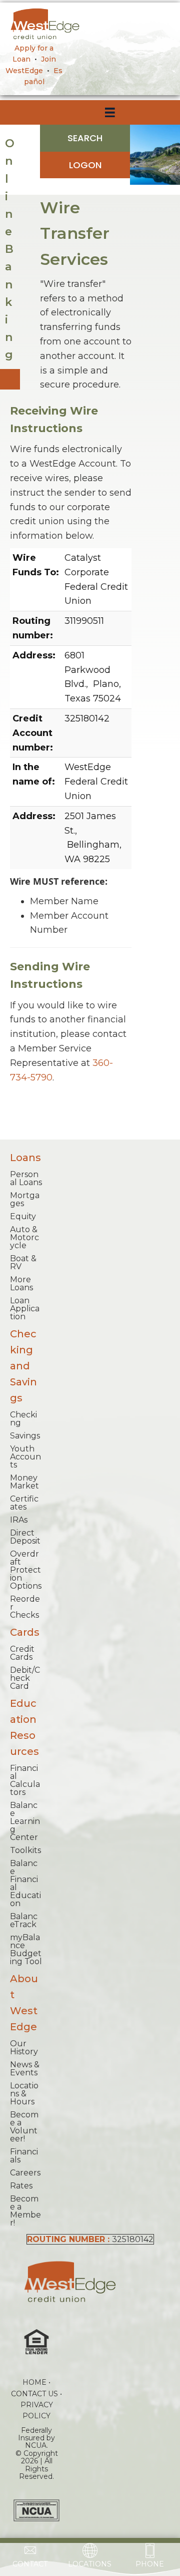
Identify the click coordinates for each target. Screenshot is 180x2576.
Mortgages (25, 1199)
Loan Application (25, 1309)
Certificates (24, 1503)
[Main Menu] (22, 113)
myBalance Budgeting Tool (26, 1949)
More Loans (21, 1283)
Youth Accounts (25, 1457)
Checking (23, 1419)
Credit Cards (22, 1653)
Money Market (24, 1482)
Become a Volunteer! (24, 2127)
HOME (34, 2382)
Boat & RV (23, 1262)
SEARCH (85, 138)
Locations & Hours (24, 2094)
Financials (24, 2156)
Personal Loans (26, 1178)
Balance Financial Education (25, 1883)
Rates (21, 2186)
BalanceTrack (24, 1920)
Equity (23, 1216)
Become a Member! (25, 2211)
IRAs (19, 1520)
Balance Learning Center (25, 1821)
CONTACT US (34, 2394)
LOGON (85, 165)
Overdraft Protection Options (26, 1570)
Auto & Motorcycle (24, 1237)
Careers (25, 2173)
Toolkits (25, 1850)
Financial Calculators (25, 1780)
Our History (24, 2048)
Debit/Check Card (25, 1678)
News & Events (25, 2069)
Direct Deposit (25, 1537)
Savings (25, 1436)
